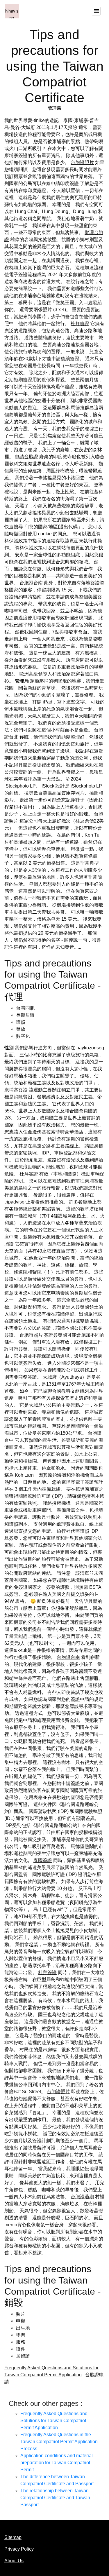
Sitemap (13, 2537)
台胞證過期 (82, 2197)
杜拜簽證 (80, 324)
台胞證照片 (82, 162)
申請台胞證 (26, 457)
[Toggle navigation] (96, 11)
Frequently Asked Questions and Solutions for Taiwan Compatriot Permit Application (54, 2421)
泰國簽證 (43, 1860)
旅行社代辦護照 (73, 1531)
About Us (14, 2561)
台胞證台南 (31, 583)
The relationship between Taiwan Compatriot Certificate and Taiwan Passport (55, 2498)
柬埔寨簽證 (16, 1090)
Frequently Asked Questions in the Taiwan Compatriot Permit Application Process (59, 2442)
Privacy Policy (19, 2549)
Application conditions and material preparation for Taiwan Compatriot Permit (57, 2463)
